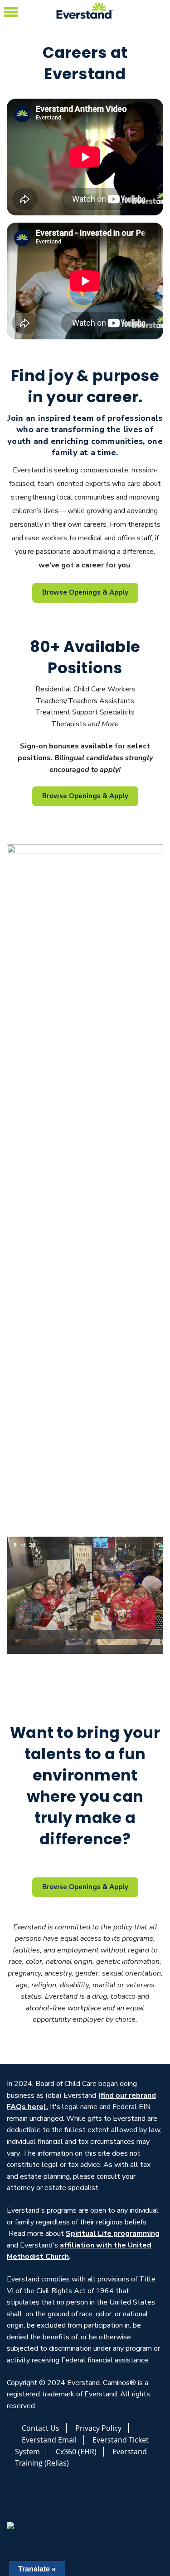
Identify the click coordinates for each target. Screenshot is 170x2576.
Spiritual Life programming (113, 2233)
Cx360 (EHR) (76, 2452)
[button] (11, 11)
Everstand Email (49, 2440)
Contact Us (41, 2428)
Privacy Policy (98, 2428)
